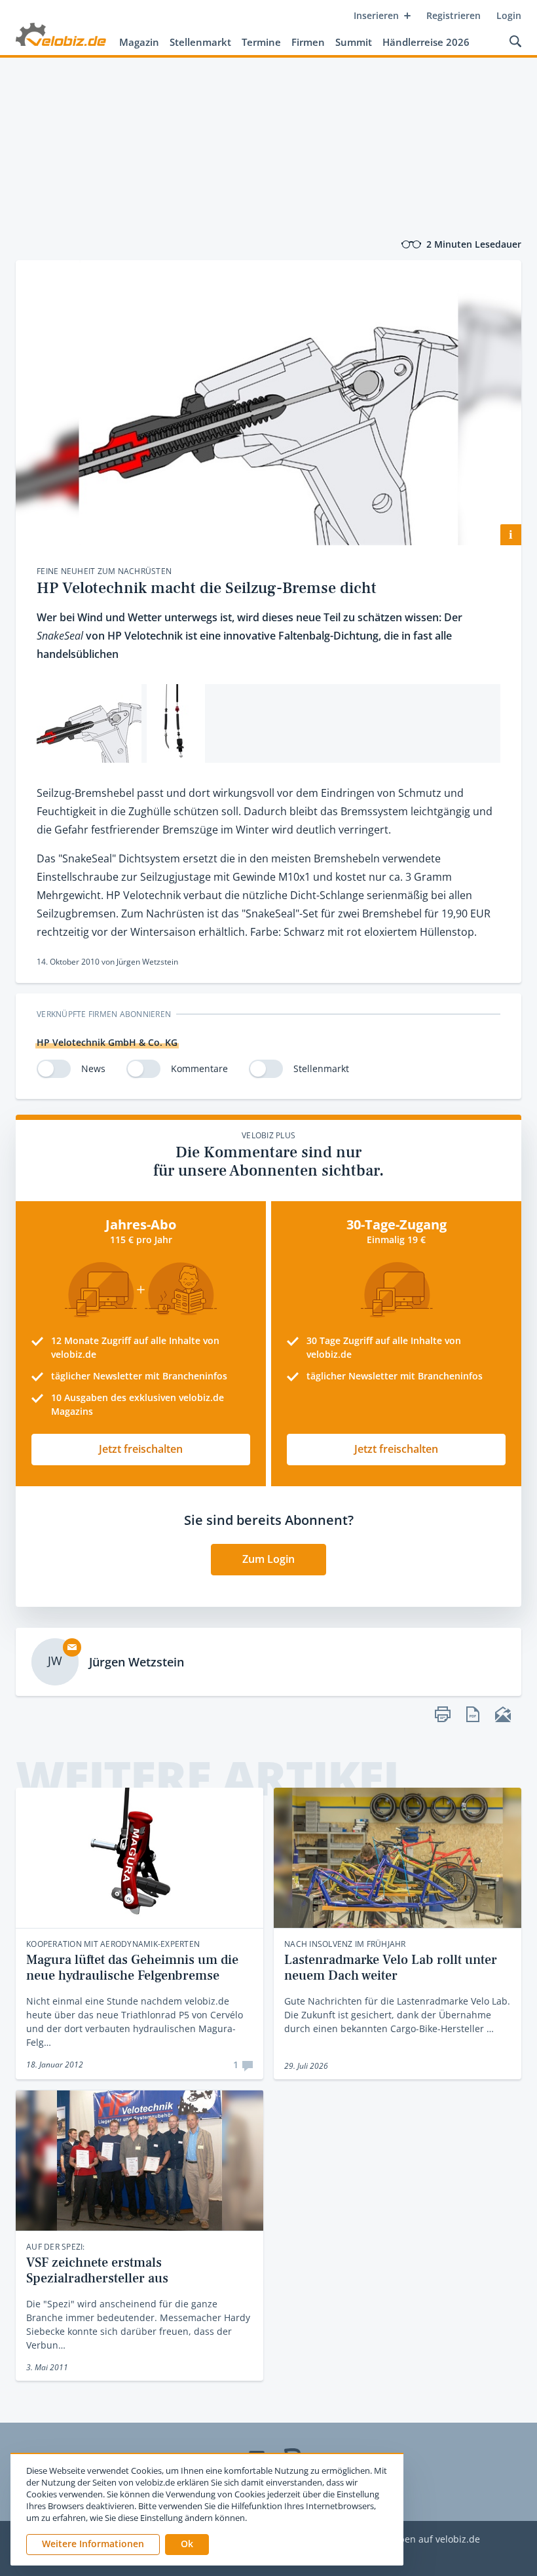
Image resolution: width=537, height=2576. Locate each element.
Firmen (308, 42)
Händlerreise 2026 (426, 42)
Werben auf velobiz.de (431, 2540)
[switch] (54, 1069)
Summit (354, 42)
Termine (261, 42)
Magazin (139, 42)
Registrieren (454, 15)
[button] (187, 2545)
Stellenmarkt (200, 42)
